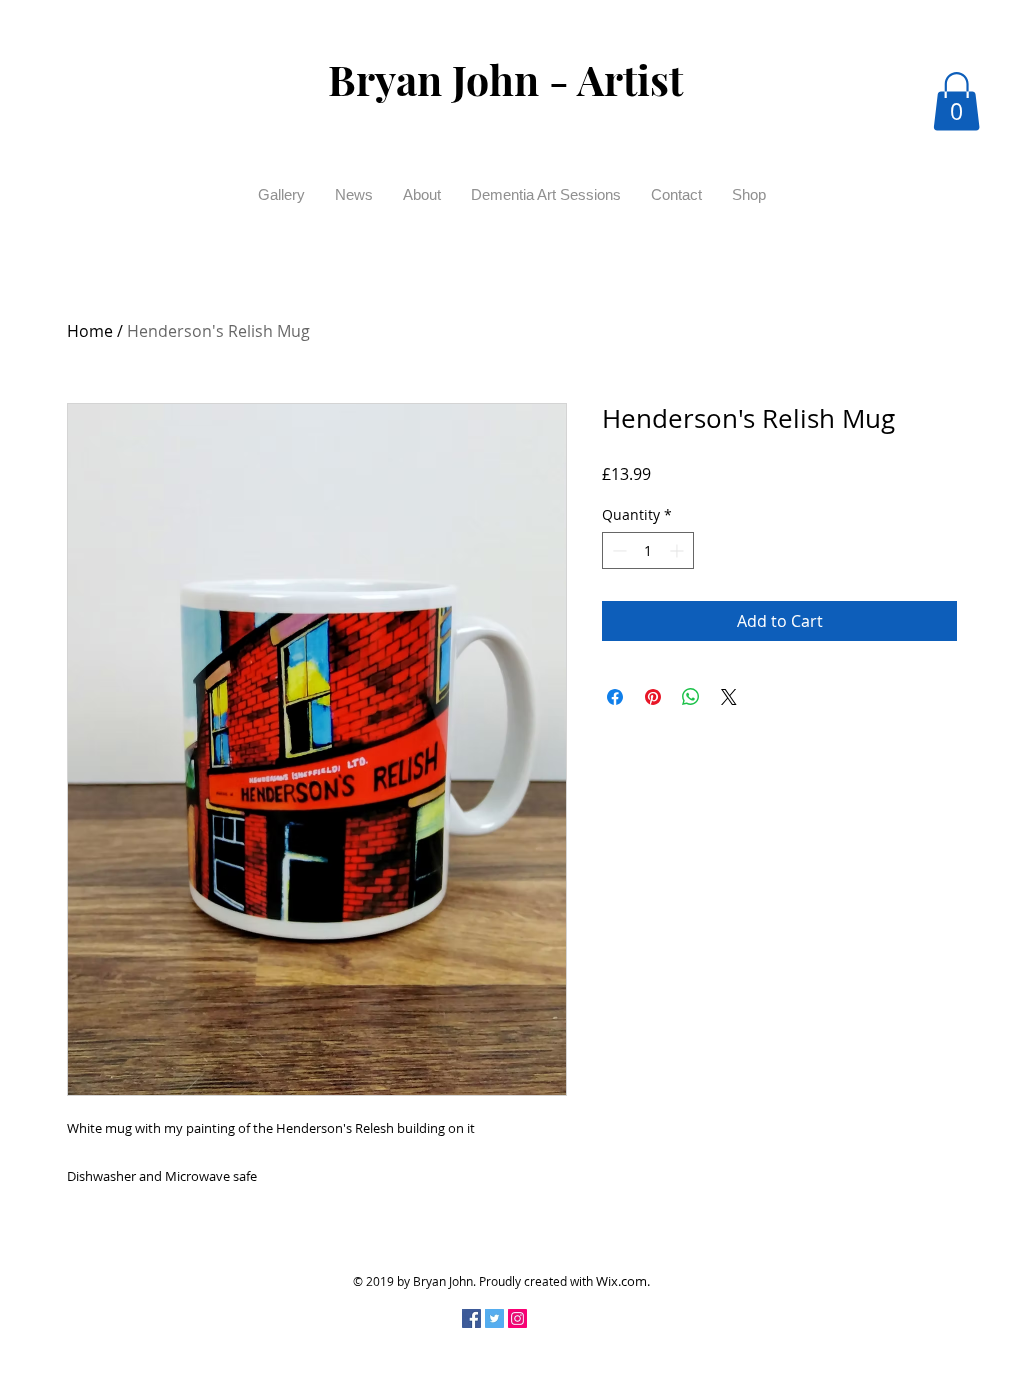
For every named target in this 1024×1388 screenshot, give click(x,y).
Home (90, 331)
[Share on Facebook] (615, 697)
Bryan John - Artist (505, 79)
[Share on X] (729, 697)
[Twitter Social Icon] (494, 1318)
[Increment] (678, 550)
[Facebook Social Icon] (471, 1318)
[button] (956, 101)
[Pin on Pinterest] (653, 697)
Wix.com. (623, 1281)
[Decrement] (617, 550)
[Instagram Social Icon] (517, 1318)
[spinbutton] (648, 550)
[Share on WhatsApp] (691, 697)
